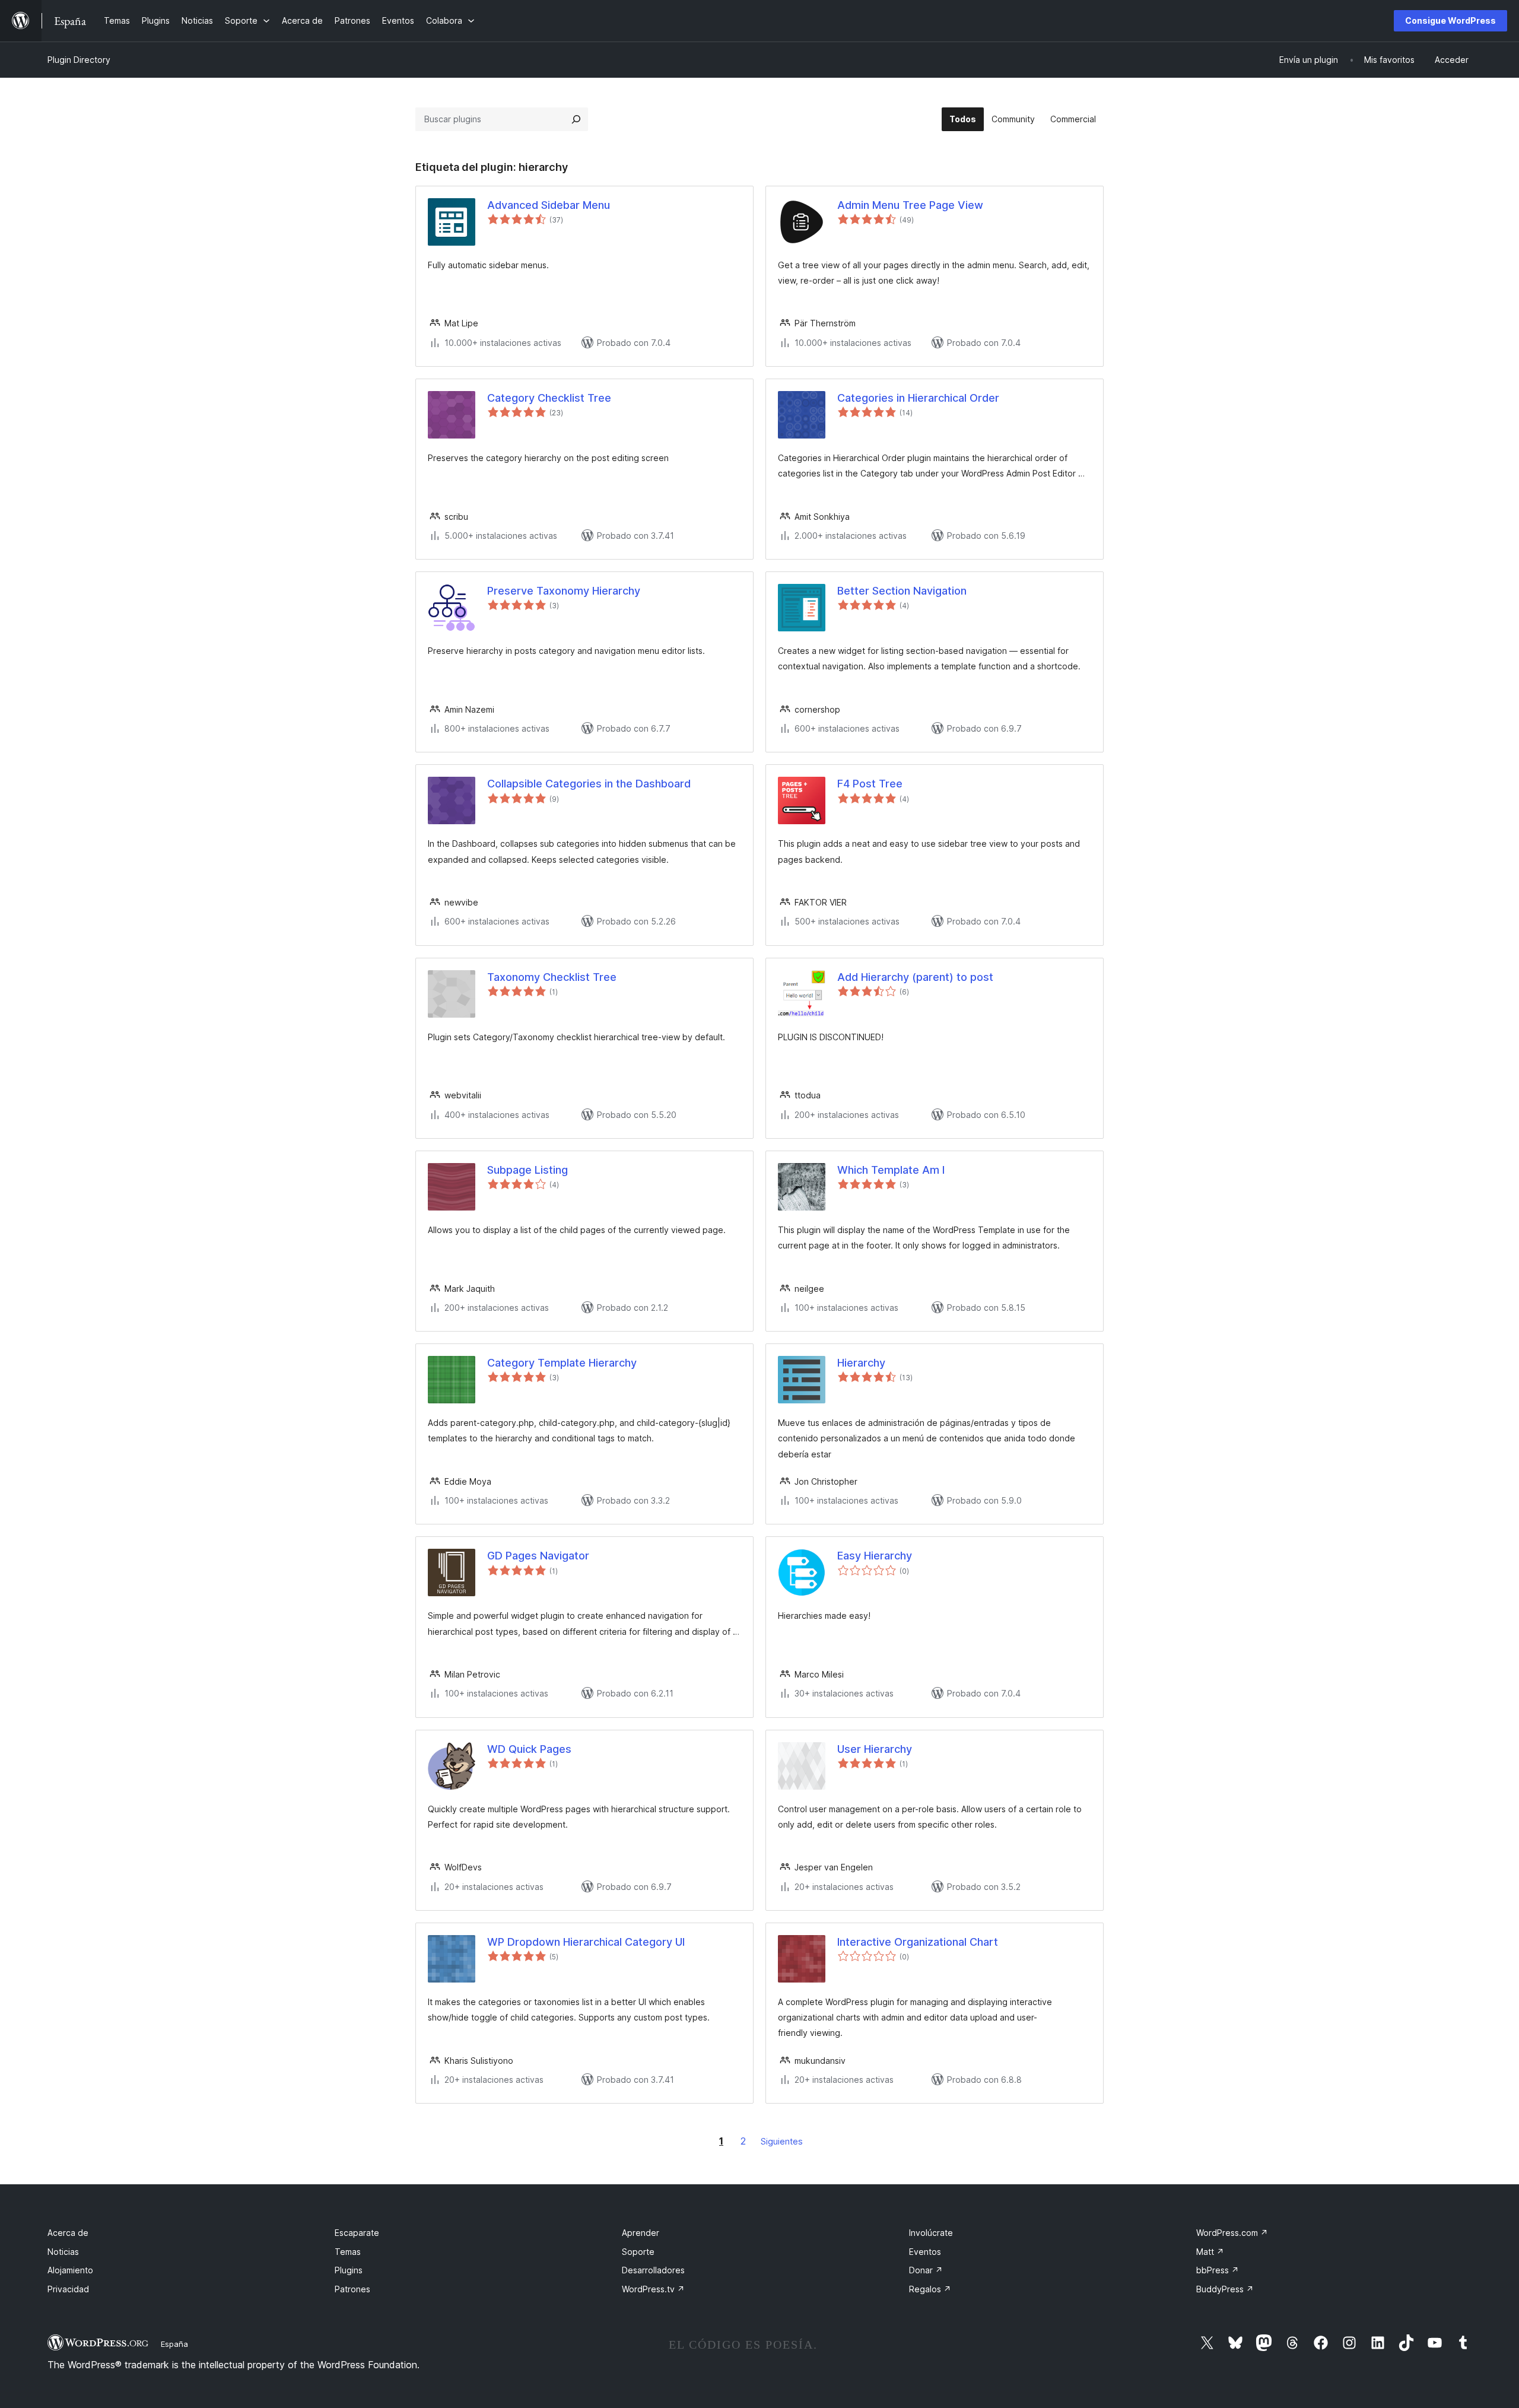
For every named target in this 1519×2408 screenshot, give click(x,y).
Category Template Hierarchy (562, 1363)
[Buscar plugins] (576, 119)
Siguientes (782, 2141)
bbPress (1218, 2270)
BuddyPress (1225, 2289)
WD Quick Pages (529, 1749)
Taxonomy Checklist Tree (552, 977)
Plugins (349, 2270)
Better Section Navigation (902, 591)
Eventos (925, 2252)
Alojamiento (70, 2270)
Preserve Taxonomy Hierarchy (564, 591)
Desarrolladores (653, 2270)
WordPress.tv (653, 2289)
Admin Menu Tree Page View (910, 205)
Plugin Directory (79, 60)
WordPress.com (1232, 2233)
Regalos (930, 2289)
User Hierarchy (875, 1749)
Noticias (63, 2252)
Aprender (641, 2233)
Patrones (352, 2289)
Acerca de (68, 2233)
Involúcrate (931, 2233)
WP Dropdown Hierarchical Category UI (586, 1942)
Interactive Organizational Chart (918, 1942)
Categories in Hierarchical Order (918, 398)
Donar (926, 2270)
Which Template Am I (891, 1170)
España (174, 2344)
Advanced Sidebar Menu (549, 205)
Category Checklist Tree (549, 398)
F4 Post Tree (870, 784)
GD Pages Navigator (538, 1556)
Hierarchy (861, 1363)
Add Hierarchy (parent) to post (915, 977)
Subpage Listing (527, 1170)
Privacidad (68, 2289)
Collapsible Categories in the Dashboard (589, 784)
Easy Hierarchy (875, 1556)
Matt (1210, 2252)
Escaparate (357, 2233)
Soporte (638, 2252)
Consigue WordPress (1450, 20)
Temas (348, 2252)
